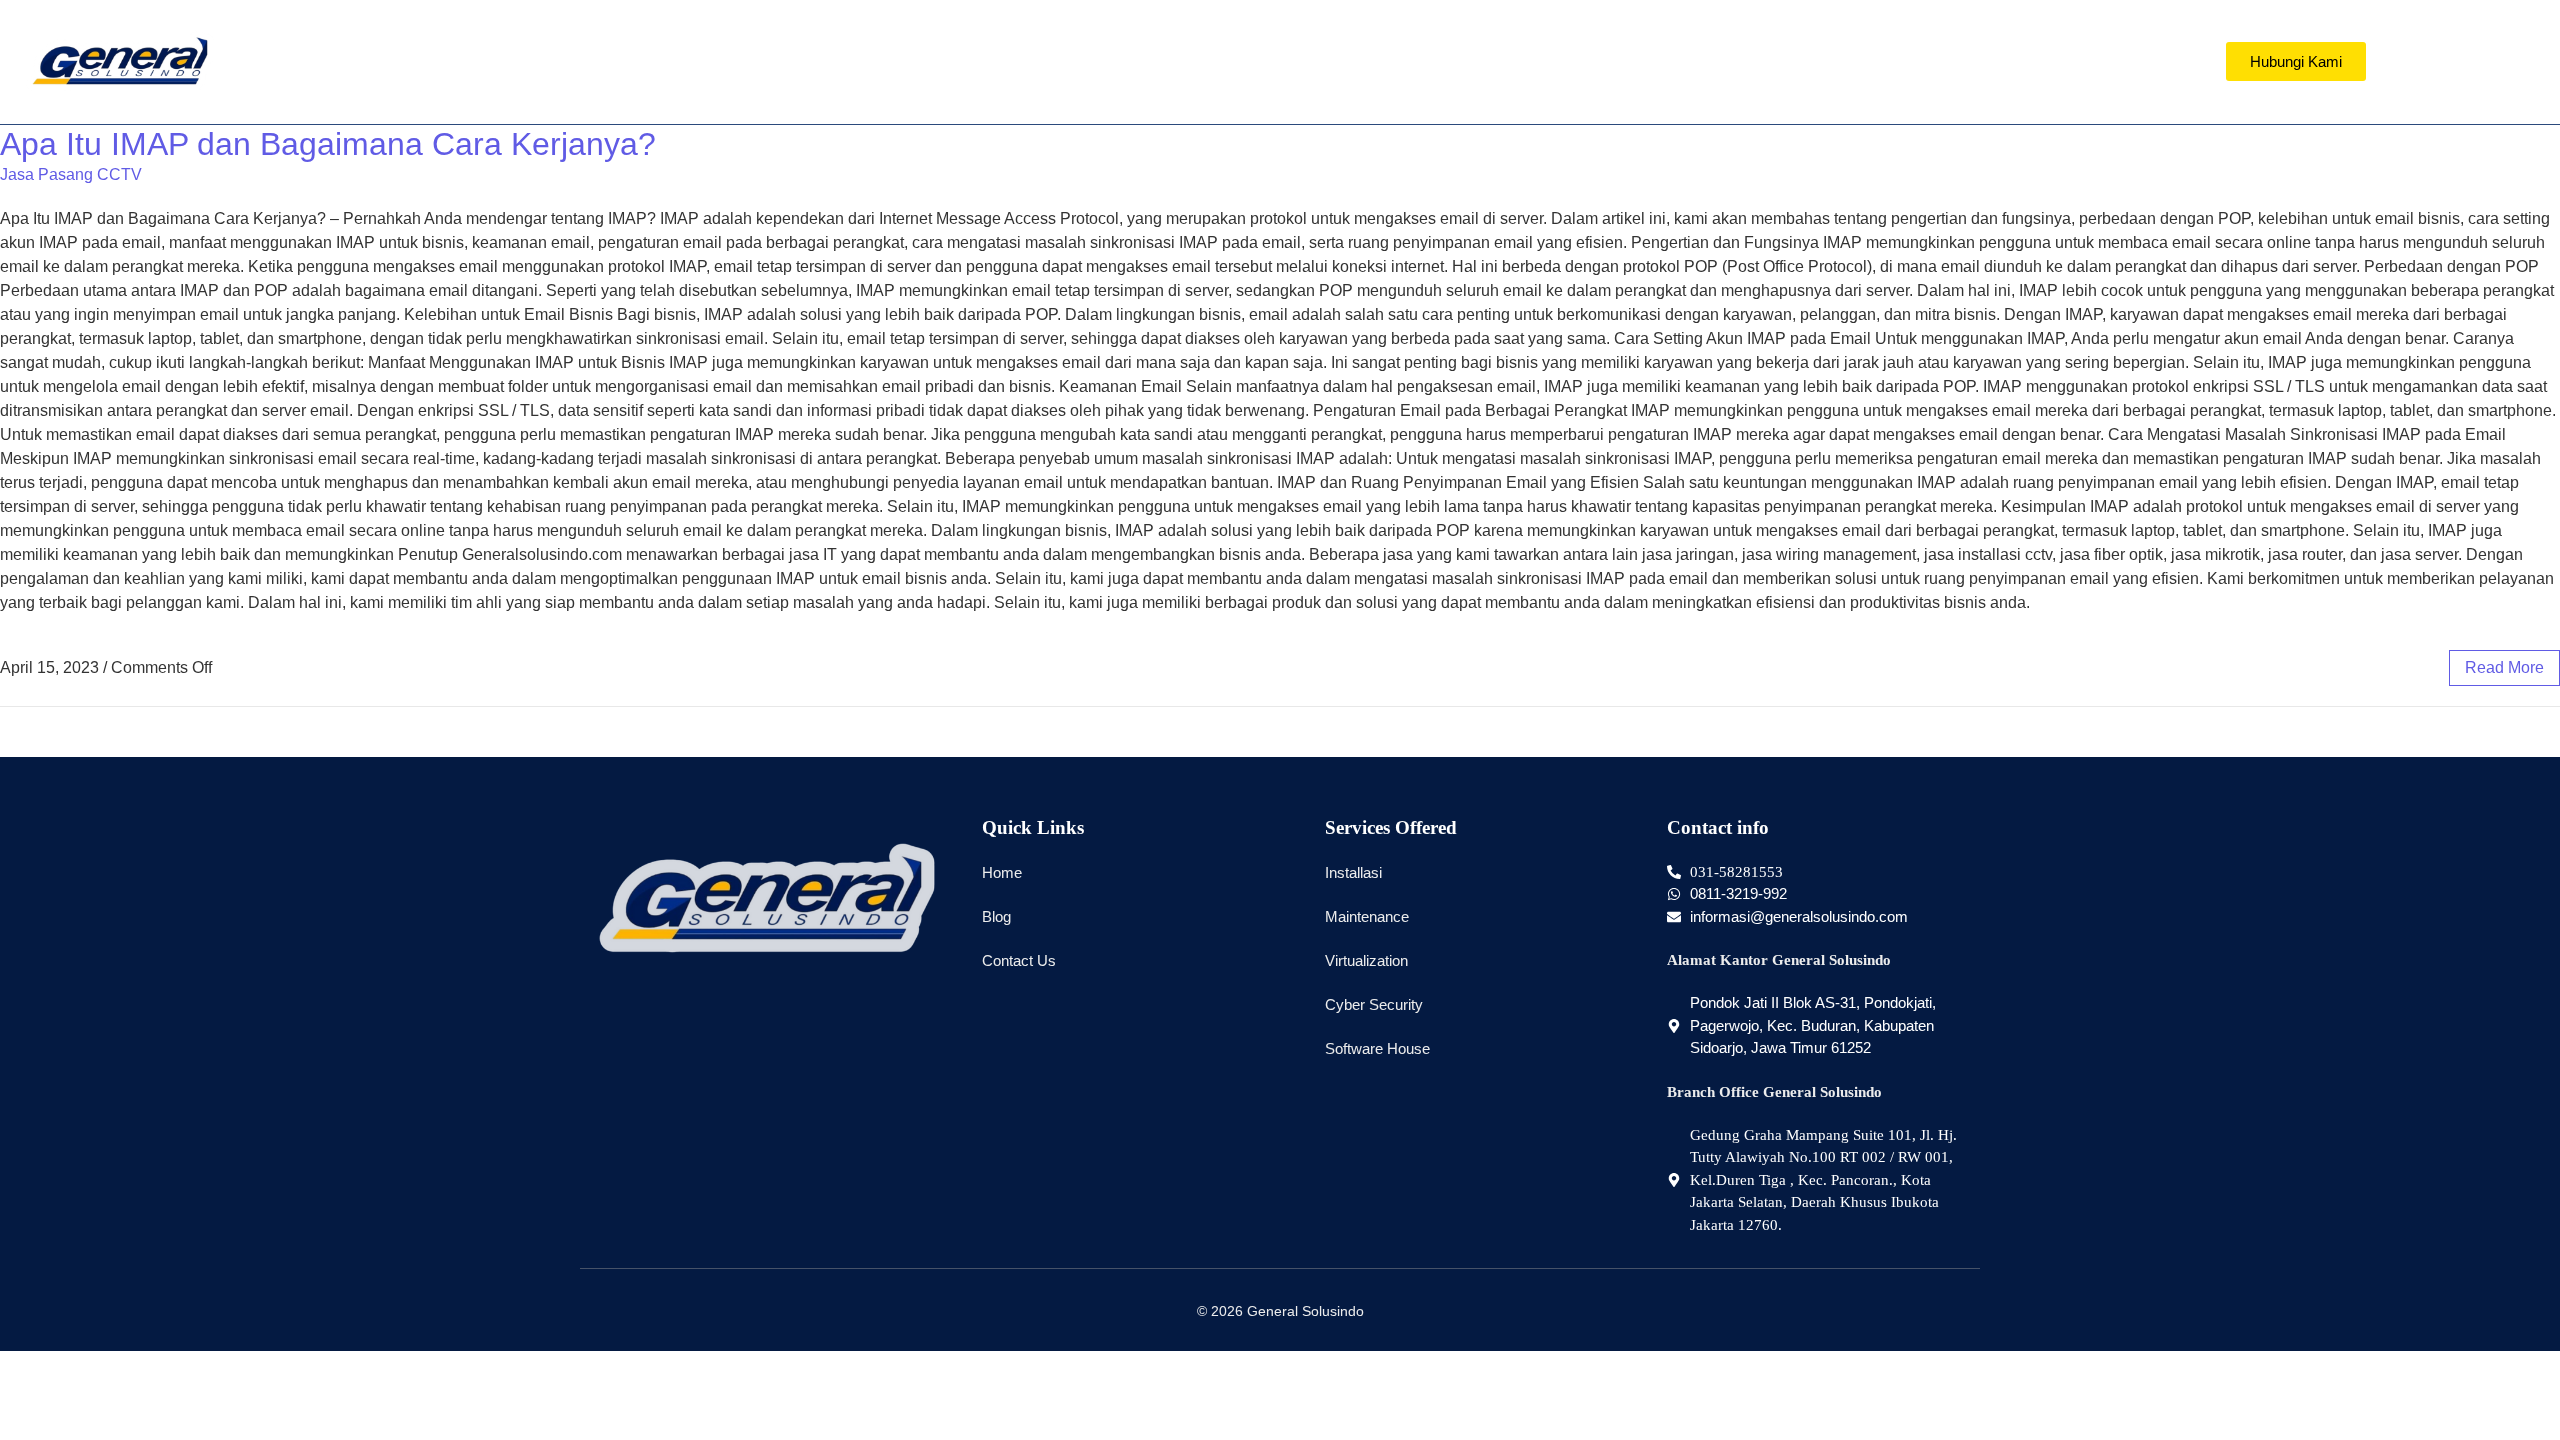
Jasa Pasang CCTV (71, 174)
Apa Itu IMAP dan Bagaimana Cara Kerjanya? (328, 144)
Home (1002, 872)
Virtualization (1366, 960)
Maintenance (1367, 916)
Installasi (1353, 872)
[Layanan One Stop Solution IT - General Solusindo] (119, 61)
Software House (1377, 1048)
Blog (996, 916)
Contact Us (1019, 960)
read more (2504, 667)
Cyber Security (1374, 1004)
